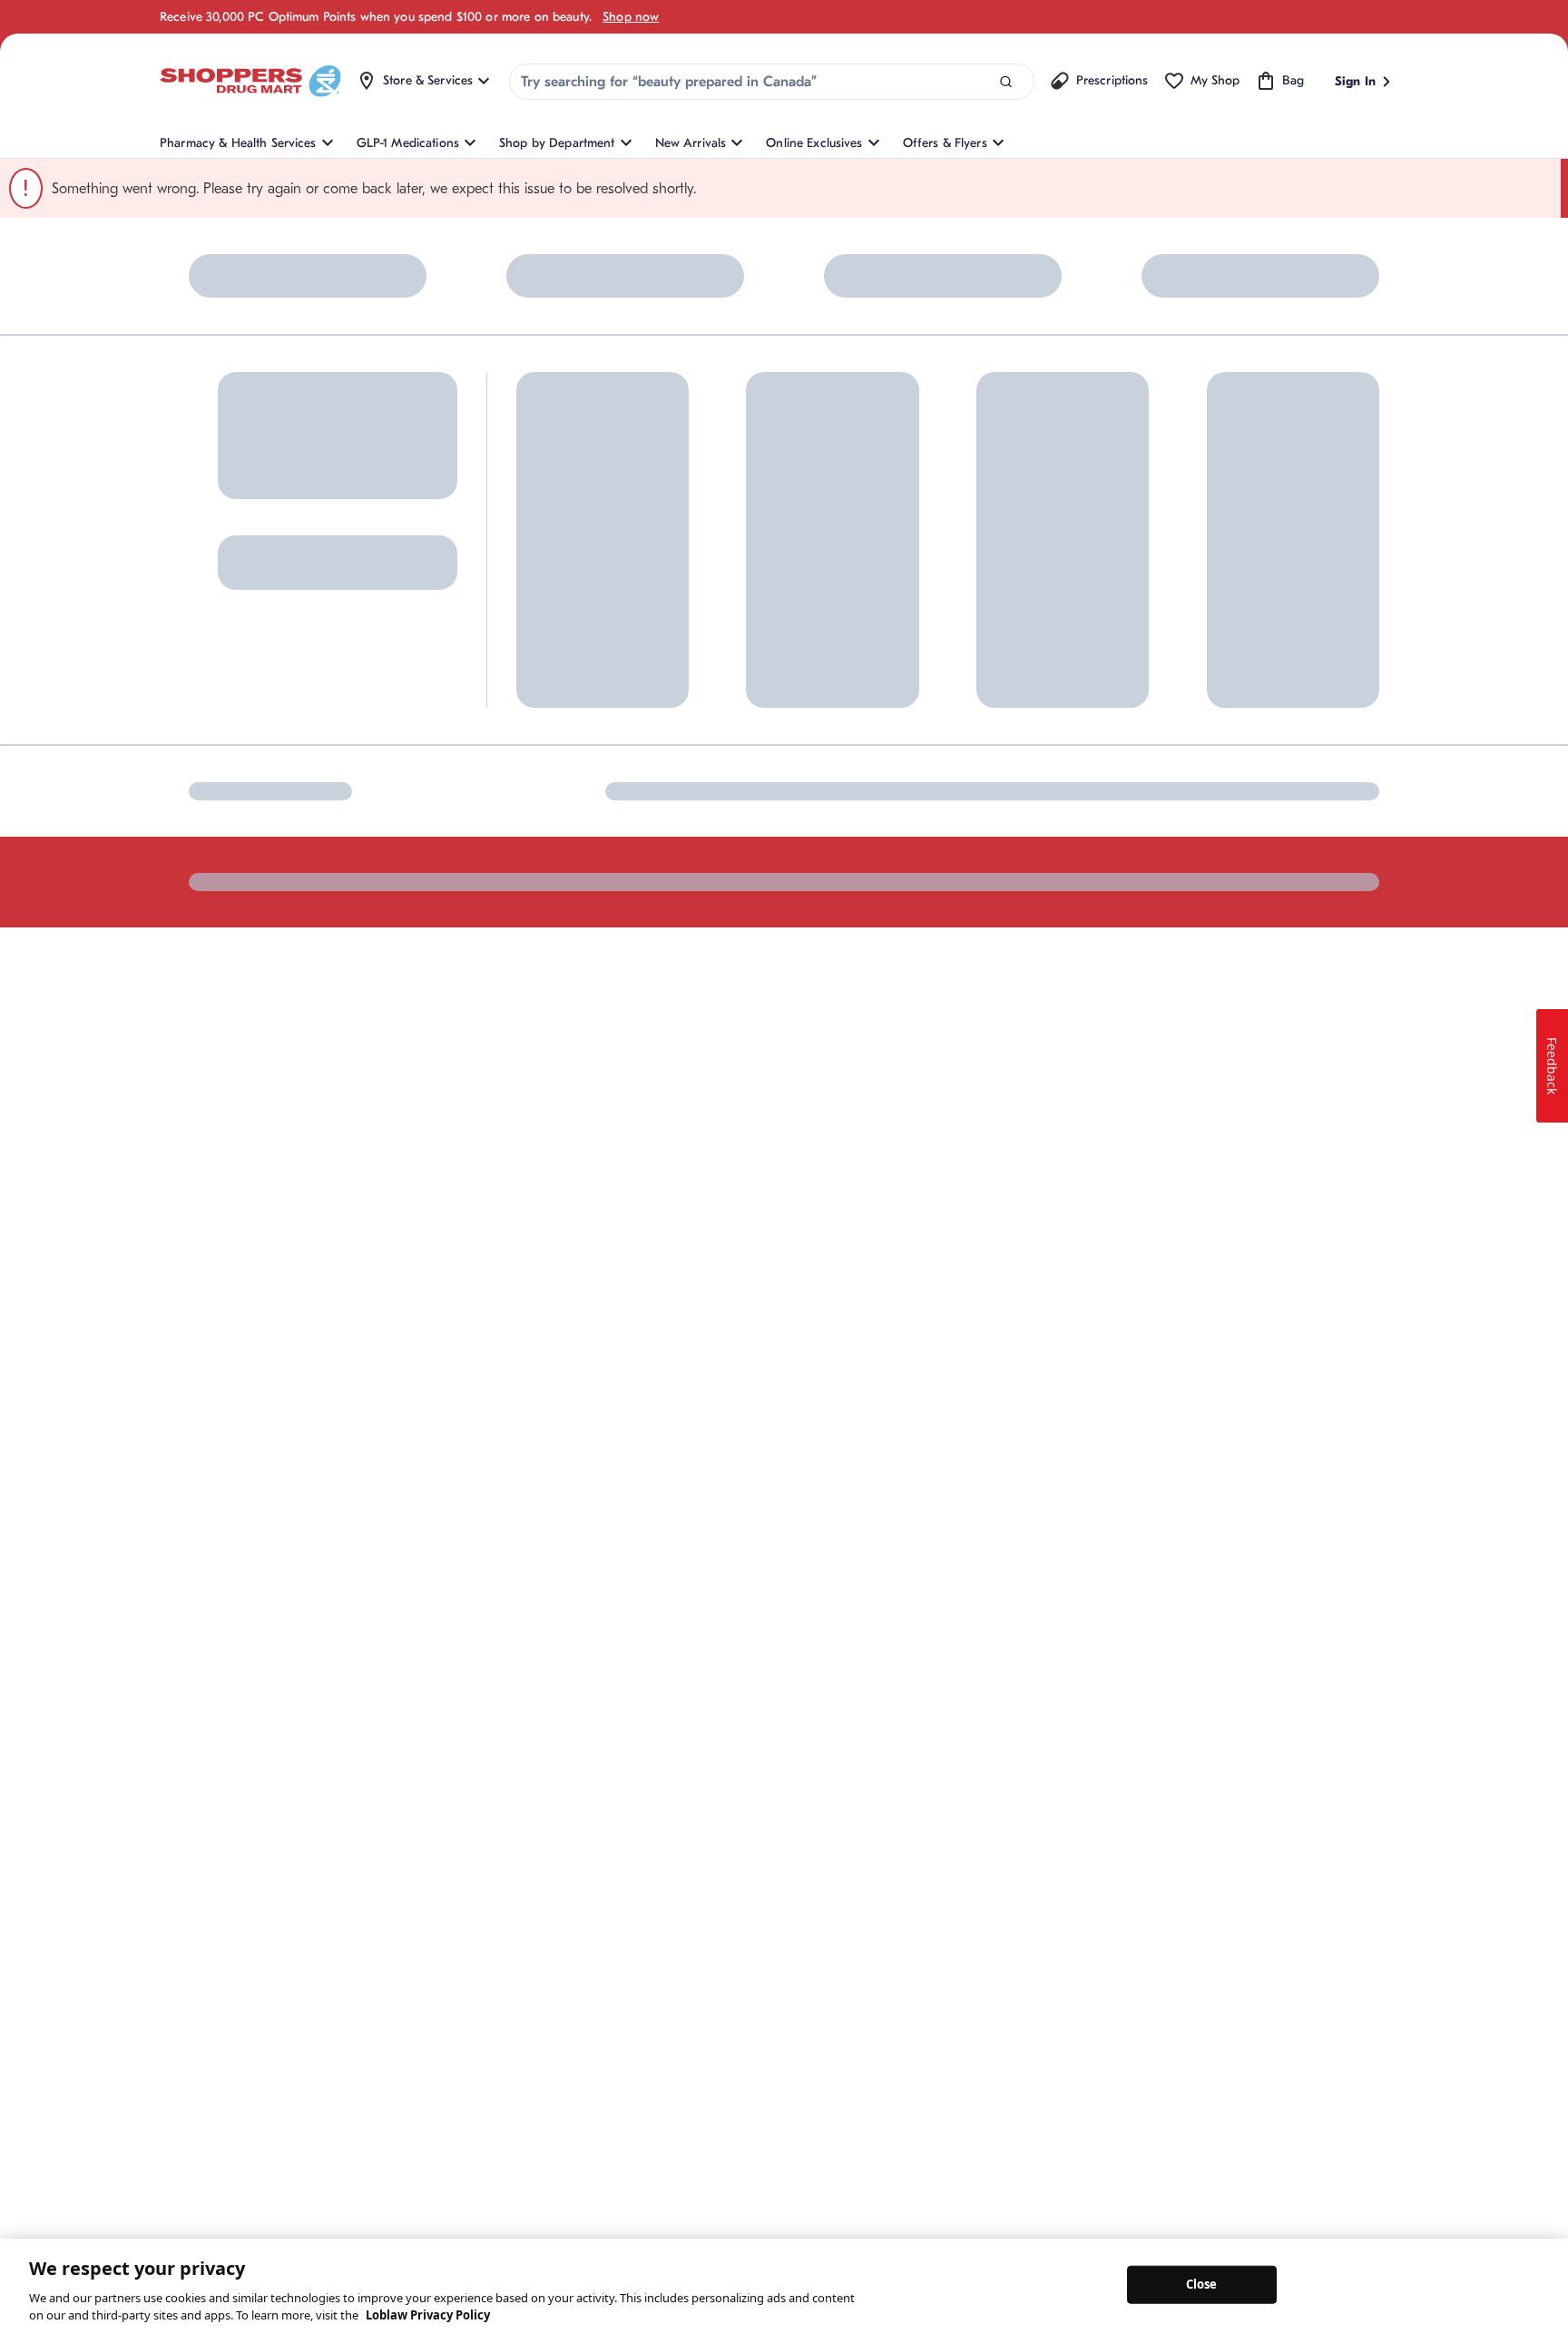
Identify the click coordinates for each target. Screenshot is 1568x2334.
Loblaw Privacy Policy (428, 2315)
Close (1202, 2284)
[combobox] (772, 82)
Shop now (631, 17)
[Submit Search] (1006, 82)
